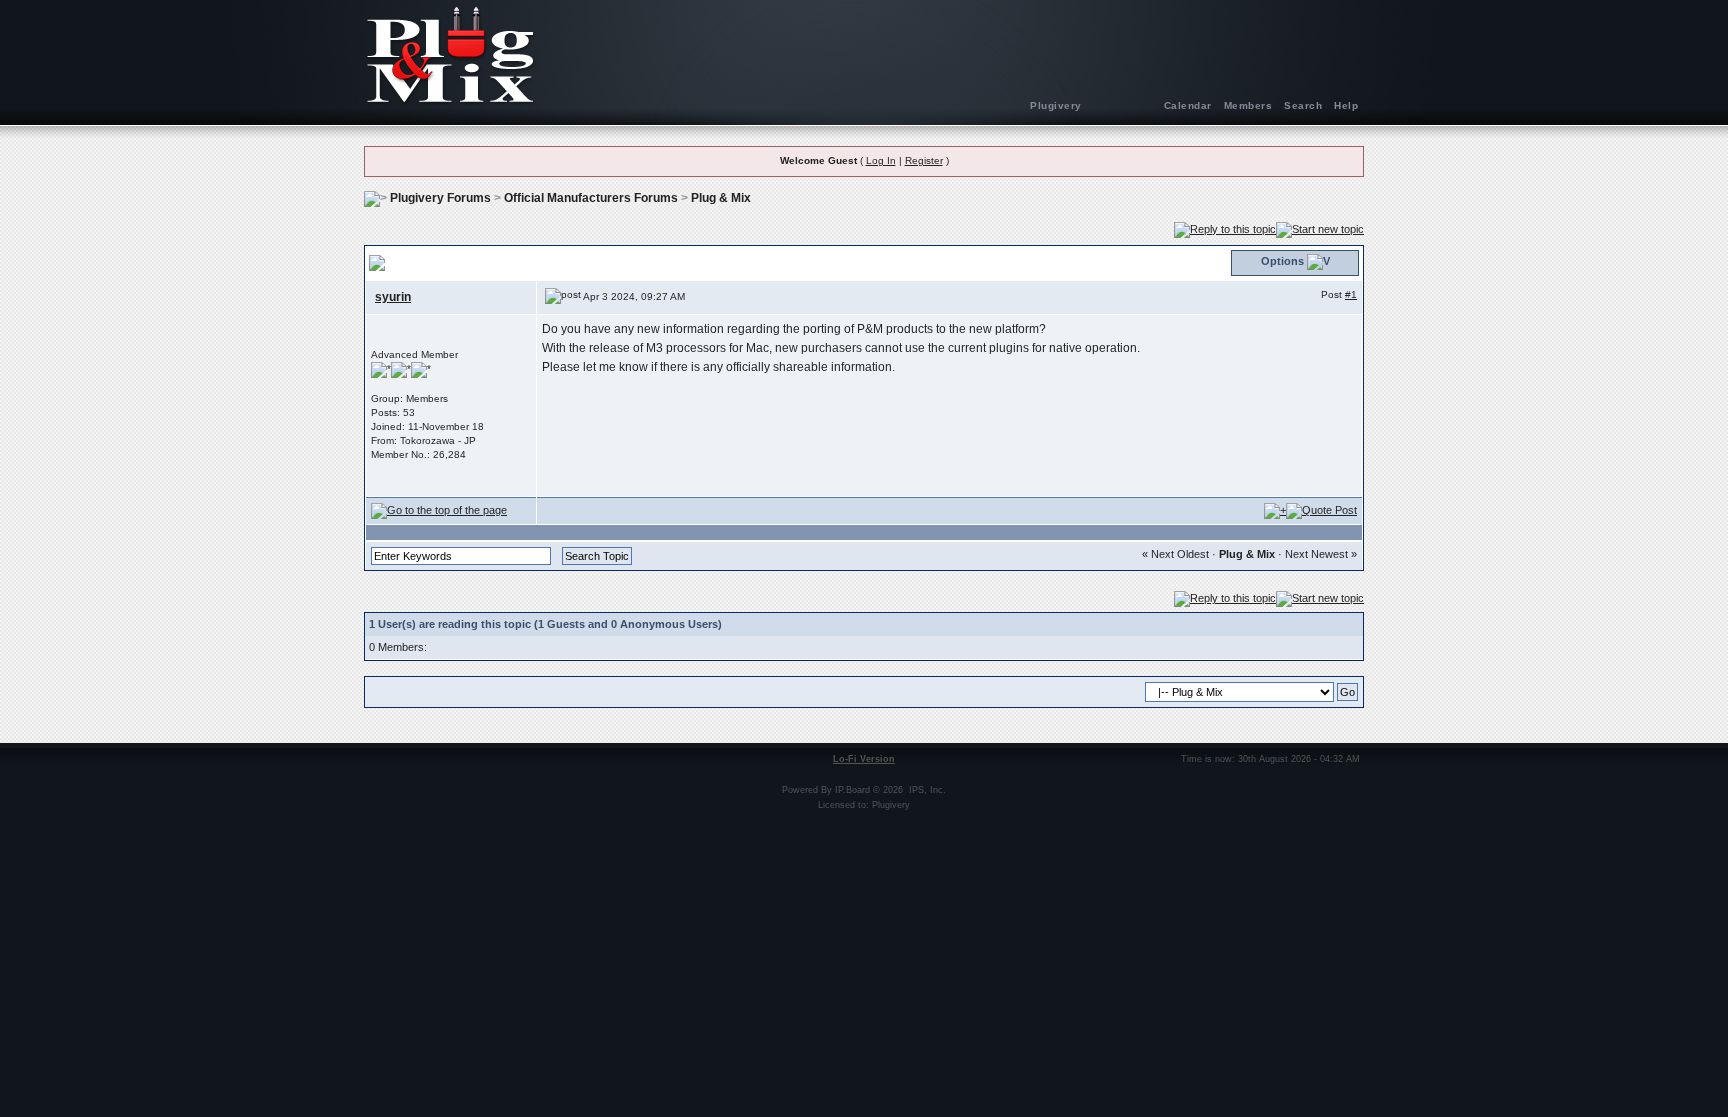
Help (1346, 105)
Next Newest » (1321, 554)
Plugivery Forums (440, 198)
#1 (1351, 294)
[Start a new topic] (1320, 229)
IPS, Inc (926, 790)
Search (1303, 105)
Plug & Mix (721, 198)
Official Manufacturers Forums (591, 198)
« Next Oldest (1175, 554)
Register (924, 160)
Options (1282, 261)
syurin (393, 297)
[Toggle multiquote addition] (1275, 510)
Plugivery (1056, 105)
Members (1248, 105)
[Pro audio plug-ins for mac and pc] (864, 55)
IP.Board (852, 790)
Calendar (1188, 105)
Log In (881, 160)
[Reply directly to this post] (1321, 510)
